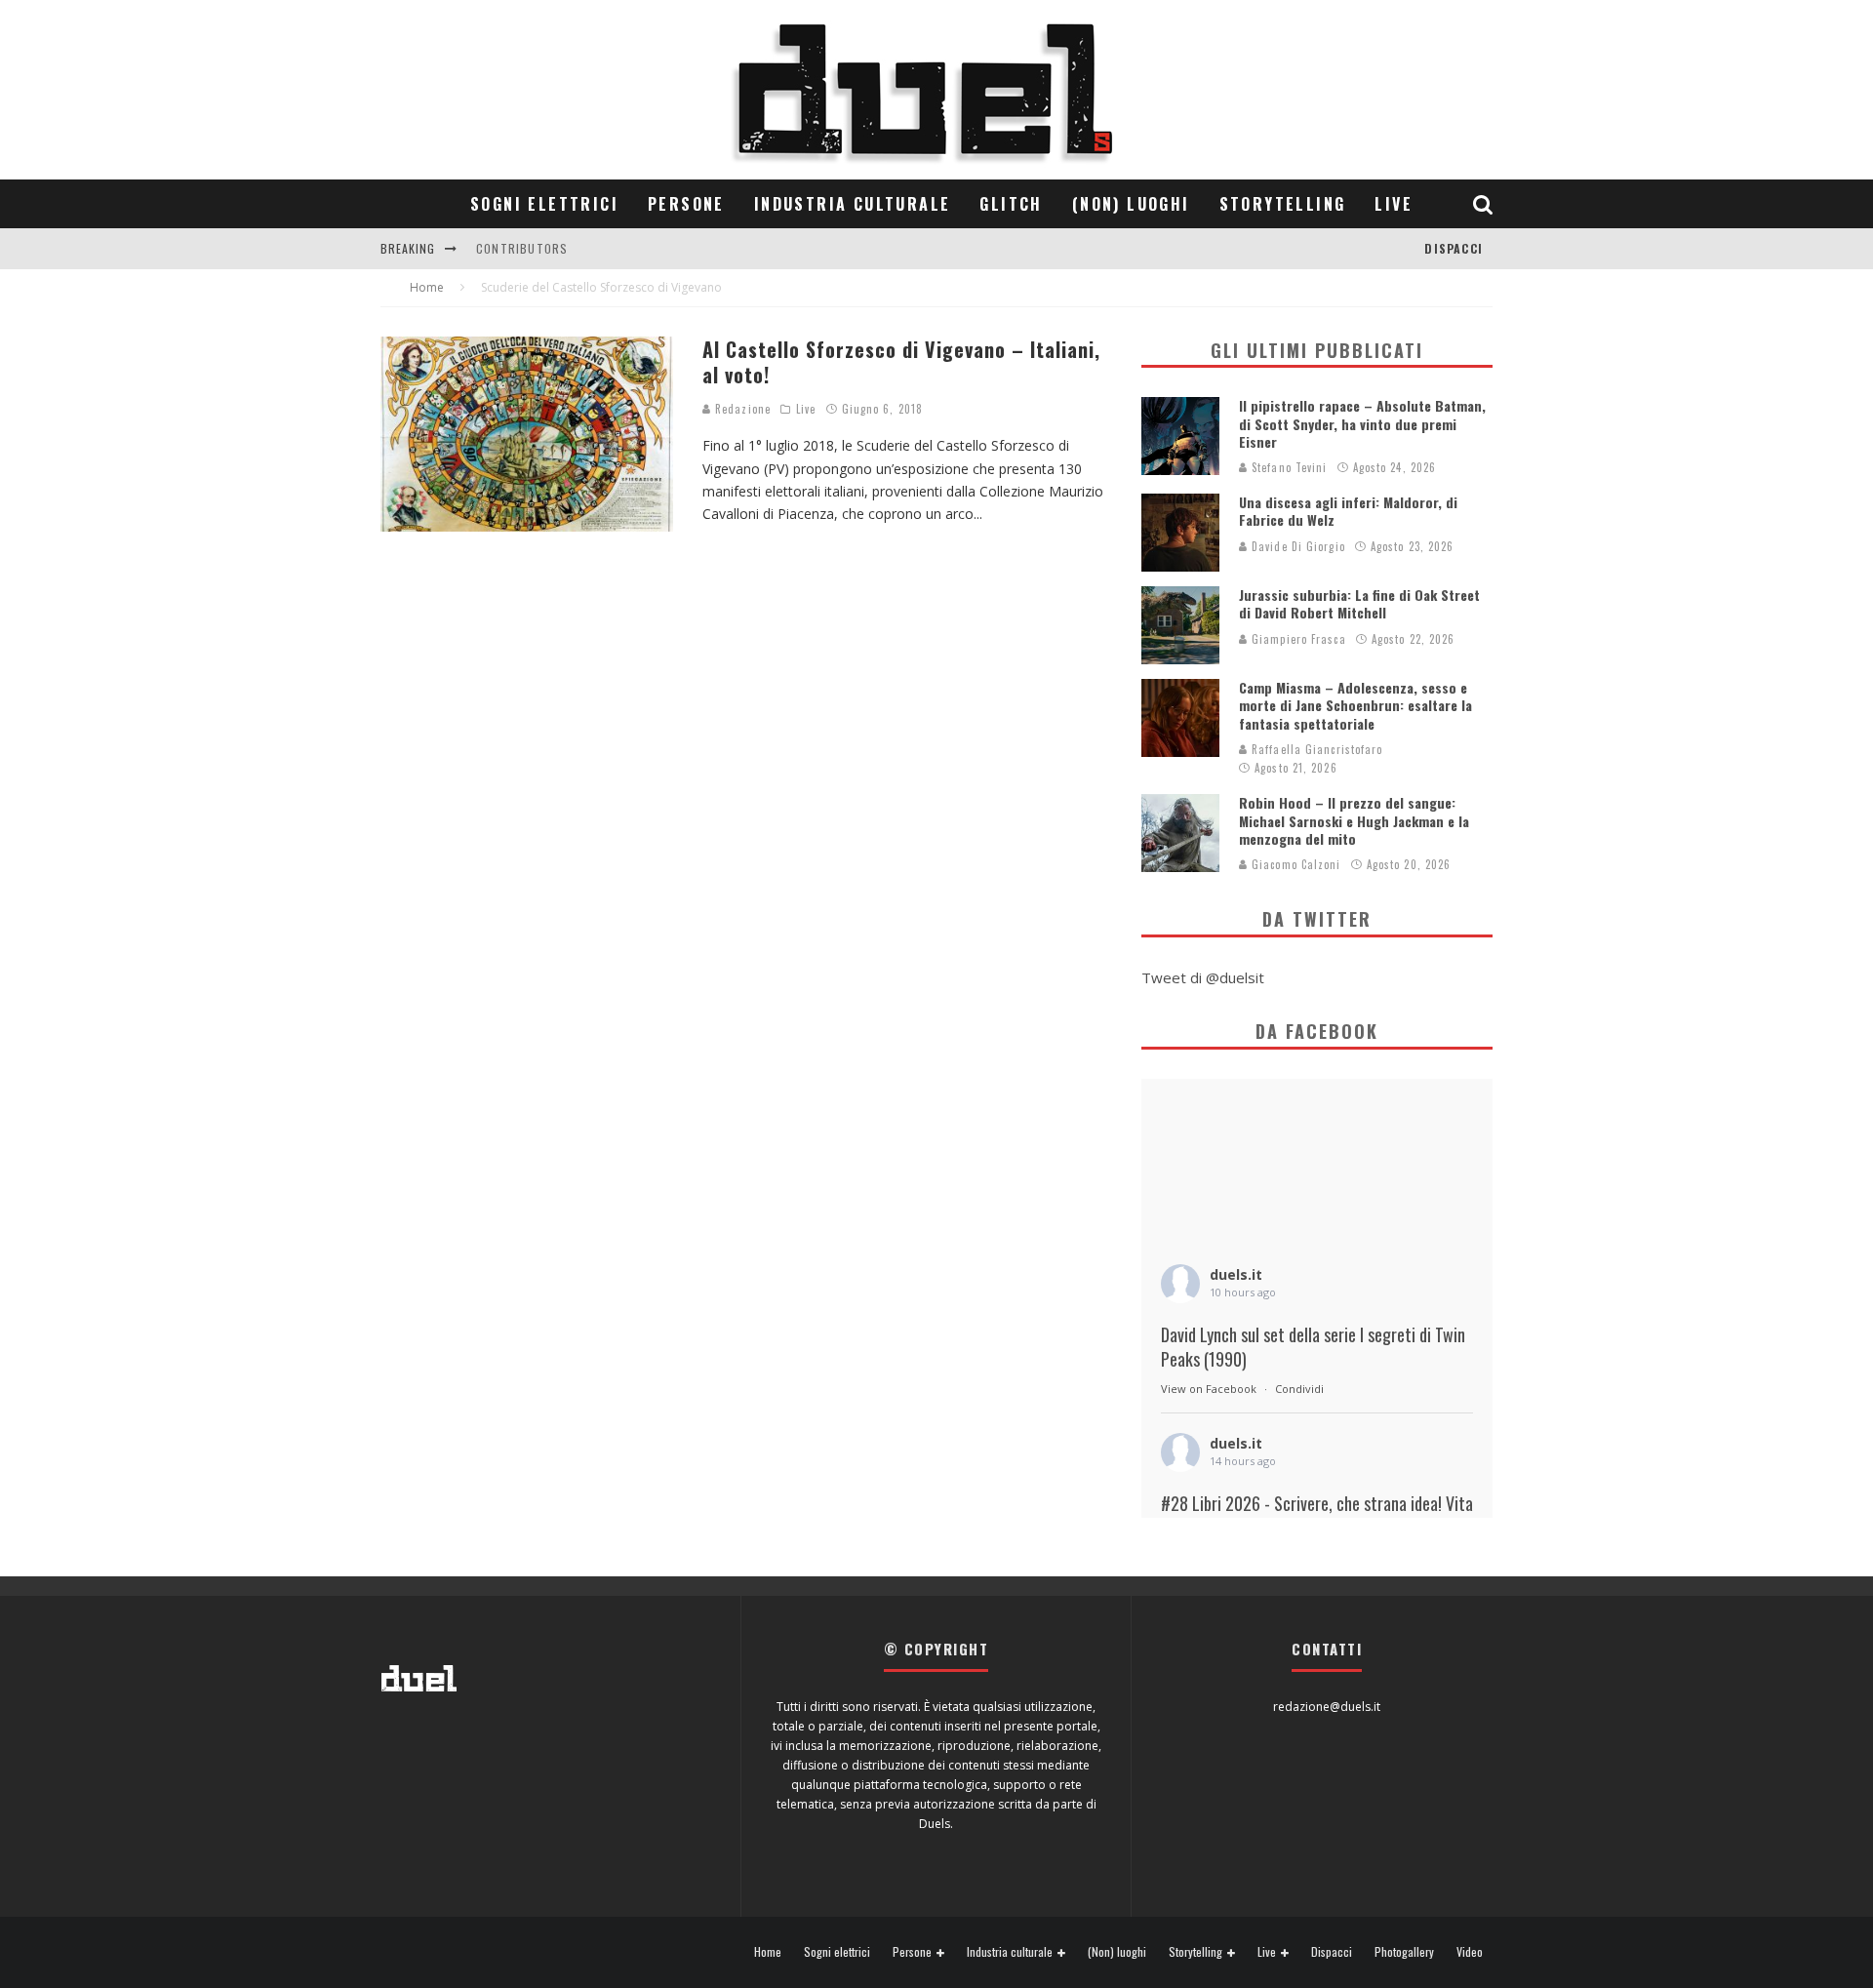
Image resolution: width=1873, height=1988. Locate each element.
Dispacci (1454, 248)
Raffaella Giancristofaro (1315, 749)
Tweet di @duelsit (1203, 977)
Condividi (1299, 1389)
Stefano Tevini (1288, 467)
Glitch (1011, 204)
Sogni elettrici (544, 204)
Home (768, 1952)
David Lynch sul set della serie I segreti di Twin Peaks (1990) (1313, 1347)
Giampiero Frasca (1297, 639)
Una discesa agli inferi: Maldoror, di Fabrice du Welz (1348, 511)
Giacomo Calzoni (1295, 864)
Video (1470, 1952)
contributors (522, 248)
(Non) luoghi (1131, 204)
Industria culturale (853, 204)
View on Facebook (1209, 1389)
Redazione (741, 409)
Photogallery (1404, 1952)
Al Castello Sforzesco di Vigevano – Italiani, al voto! (901, 362)
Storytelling (1283, 204)
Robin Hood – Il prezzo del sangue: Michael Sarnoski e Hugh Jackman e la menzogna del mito (1354, 820)
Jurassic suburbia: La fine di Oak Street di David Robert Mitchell (1359, 603)
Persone (686, 204)
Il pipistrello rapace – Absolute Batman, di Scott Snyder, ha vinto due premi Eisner (1362, 423)
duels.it (1236, 1274)
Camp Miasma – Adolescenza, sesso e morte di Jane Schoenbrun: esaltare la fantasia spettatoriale (1355, 705)
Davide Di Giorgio (1296, 546)
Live (1394, 204)
